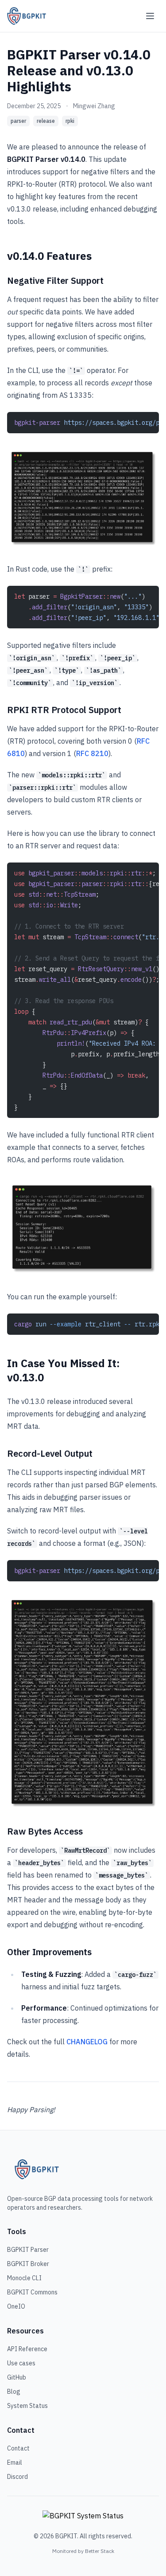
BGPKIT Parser (28, 2250)
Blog (14, 2392)
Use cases (21, 2363)
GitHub (17, 2377)
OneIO (16, 2306)
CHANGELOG (87, 2042)
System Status (27, 2406)
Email (15, 2462)
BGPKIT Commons (32, 2292)
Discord (17, 2477)
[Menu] (150, 16)
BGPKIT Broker (28, 2264)
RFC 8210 (92, 753)
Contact (18, 2448)
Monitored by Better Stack (83, 2551)
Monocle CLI (24, 2278)
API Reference (27, 2349)
